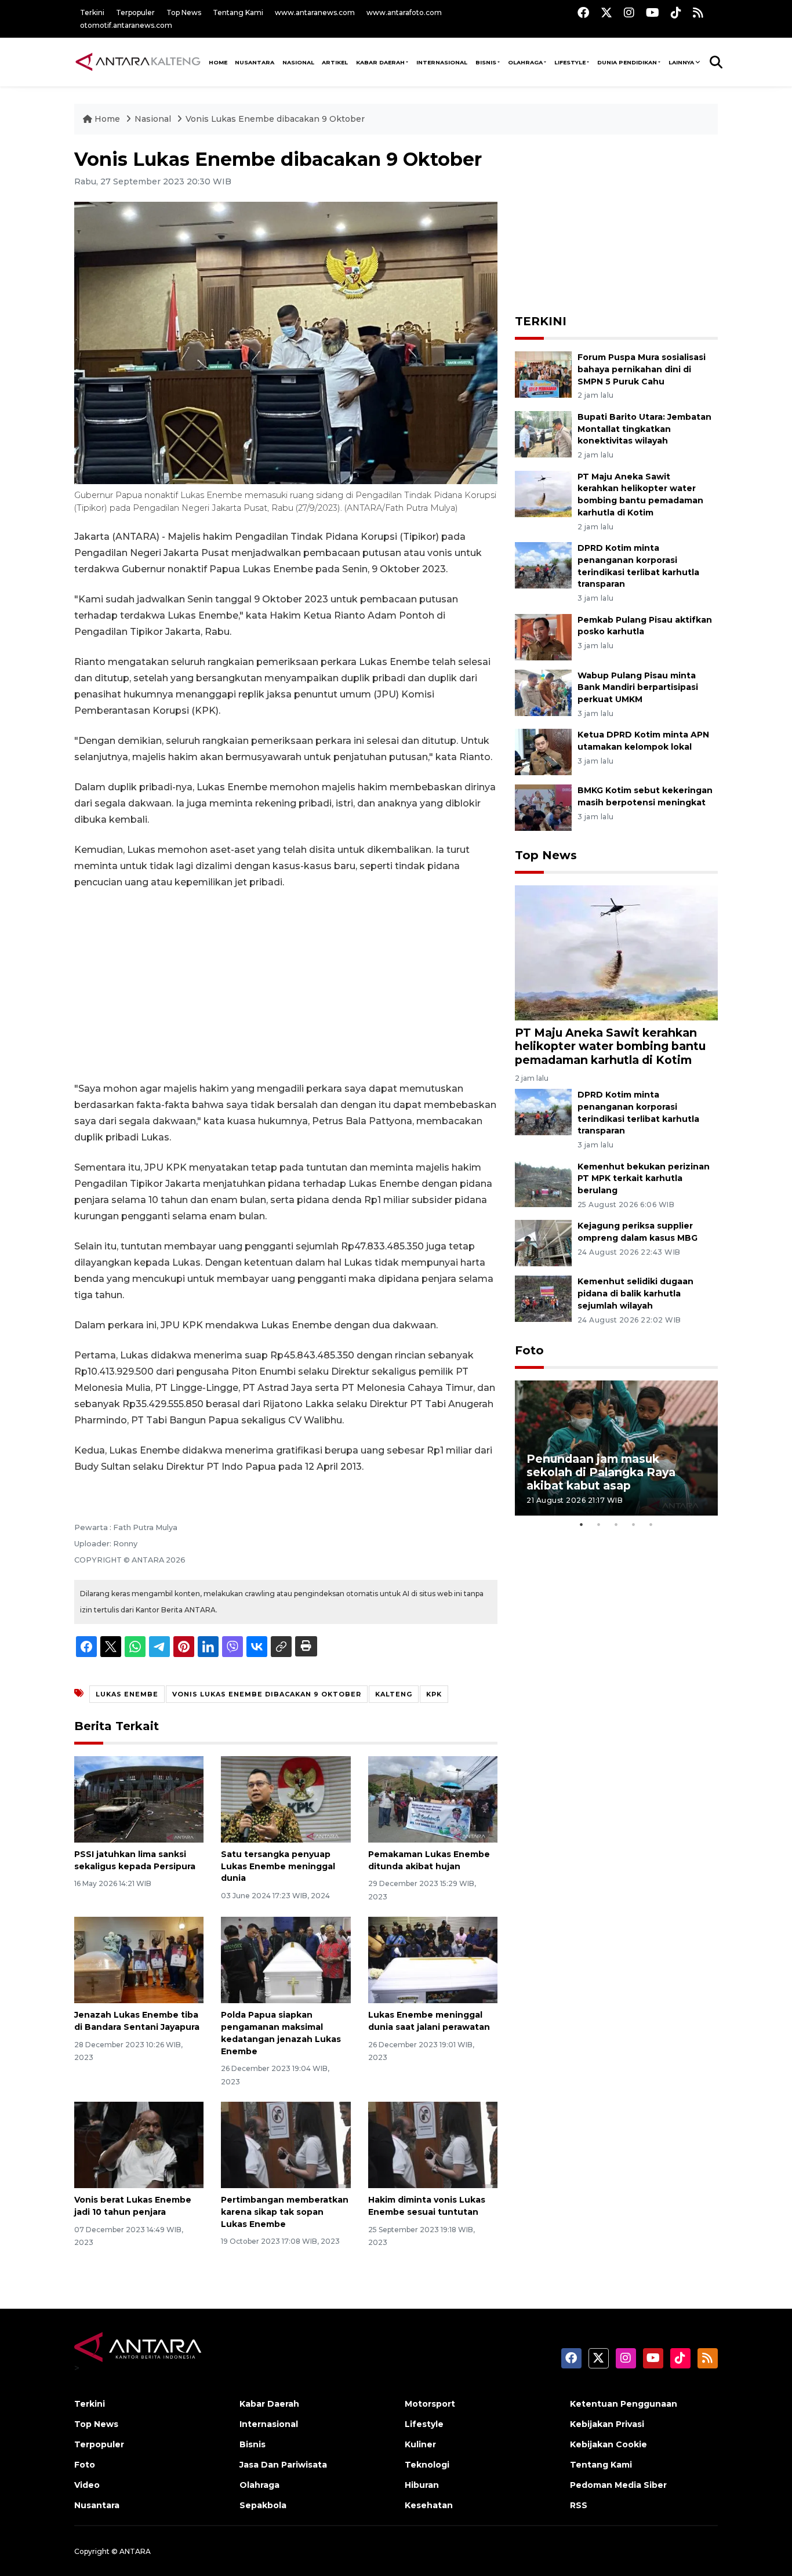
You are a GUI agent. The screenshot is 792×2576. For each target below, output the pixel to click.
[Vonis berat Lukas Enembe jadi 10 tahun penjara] (139, 2144)
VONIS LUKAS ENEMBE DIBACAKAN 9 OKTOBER (267, 1694)
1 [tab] (582, 1524)
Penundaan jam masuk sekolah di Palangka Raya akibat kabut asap (601, 1472)
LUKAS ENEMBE (127, 1694)
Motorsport (430, 2404)
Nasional (154, 119)
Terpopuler (135, 12)
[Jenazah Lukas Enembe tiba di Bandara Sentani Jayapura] (139, 1959)
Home (107, 119)
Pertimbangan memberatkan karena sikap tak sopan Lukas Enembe (285, 2212)
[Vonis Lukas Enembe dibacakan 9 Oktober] (616, 952)
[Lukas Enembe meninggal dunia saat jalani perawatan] (433, 1959)
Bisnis (486, 62)
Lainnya (681, 62)
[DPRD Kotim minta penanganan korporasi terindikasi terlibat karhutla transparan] (543, 564)
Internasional (442, 62)
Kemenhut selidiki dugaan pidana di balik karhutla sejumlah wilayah (635, 1294)
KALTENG (394, 1694)
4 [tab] (634, 1524)
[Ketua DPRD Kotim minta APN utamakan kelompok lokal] (543, 752)
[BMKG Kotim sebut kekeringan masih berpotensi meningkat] (543, 807)
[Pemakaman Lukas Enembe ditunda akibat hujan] (433, 1799)
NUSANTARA (255, 62)
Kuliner (420, 2444)
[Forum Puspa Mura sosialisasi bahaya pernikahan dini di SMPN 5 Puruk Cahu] (543, 374)
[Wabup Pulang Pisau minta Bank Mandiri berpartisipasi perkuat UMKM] (543, 692)
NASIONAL (298, 62)
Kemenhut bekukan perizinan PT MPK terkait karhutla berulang (644, 1179)
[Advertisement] (286, 986)
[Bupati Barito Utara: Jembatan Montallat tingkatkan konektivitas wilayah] (543, 433)
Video (87, 2485)
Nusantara (97, 2505)
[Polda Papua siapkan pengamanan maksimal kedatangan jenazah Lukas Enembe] (286, 1959)
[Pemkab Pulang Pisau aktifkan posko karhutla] (543, 636)
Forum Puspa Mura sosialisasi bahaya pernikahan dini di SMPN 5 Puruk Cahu (642, 369)
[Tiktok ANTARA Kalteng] (676, 12)
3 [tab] (616, 1524)
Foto (529, 1350)
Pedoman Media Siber (618, 2485)
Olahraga (525, 62)
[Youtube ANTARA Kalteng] (653, 12)
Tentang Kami (238, 12)
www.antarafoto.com (404, 12)
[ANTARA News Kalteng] (138, 61)
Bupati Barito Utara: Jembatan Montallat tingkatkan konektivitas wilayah (644, 429)
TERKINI (541, 321)
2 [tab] (599, 1524)
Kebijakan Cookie (608, 2444)
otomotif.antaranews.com (126, 25)
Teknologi (427, 2465)
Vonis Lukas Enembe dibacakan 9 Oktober (275, 119)
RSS (579, 2505)
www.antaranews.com (315, 12)
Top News (184, 12)
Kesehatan (429, 2505)
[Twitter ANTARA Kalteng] (606, 12)
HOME (218, 62)
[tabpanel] (616, 1448)
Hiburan (422, 2485)
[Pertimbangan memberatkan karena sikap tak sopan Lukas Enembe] (286, 2144)
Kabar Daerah (380, 62)
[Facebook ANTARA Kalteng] (583, 12)
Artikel (335, 62)
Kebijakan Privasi (607, 2424)
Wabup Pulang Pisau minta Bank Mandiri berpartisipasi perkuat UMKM (638, 688)
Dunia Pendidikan (627, 62)
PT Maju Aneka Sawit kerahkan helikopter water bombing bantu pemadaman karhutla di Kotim (610, 1046)
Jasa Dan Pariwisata (283, 2465)
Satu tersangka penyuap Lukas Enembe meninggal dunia (278, 1866)
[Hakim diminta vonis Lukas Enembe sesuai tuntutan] (433, 2144)
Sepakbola (263, 2505)
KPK (434, 1694)
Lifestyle (570, 62)
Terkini (92, 12)
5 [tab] (651, 1524)
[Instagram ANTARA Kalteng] (629, 12)
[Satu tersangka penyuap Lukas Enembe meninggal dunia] (286, 1799)
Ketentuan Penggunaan (624, 2404)
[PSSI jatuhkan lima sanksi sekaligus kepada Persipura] (139, 1799)
